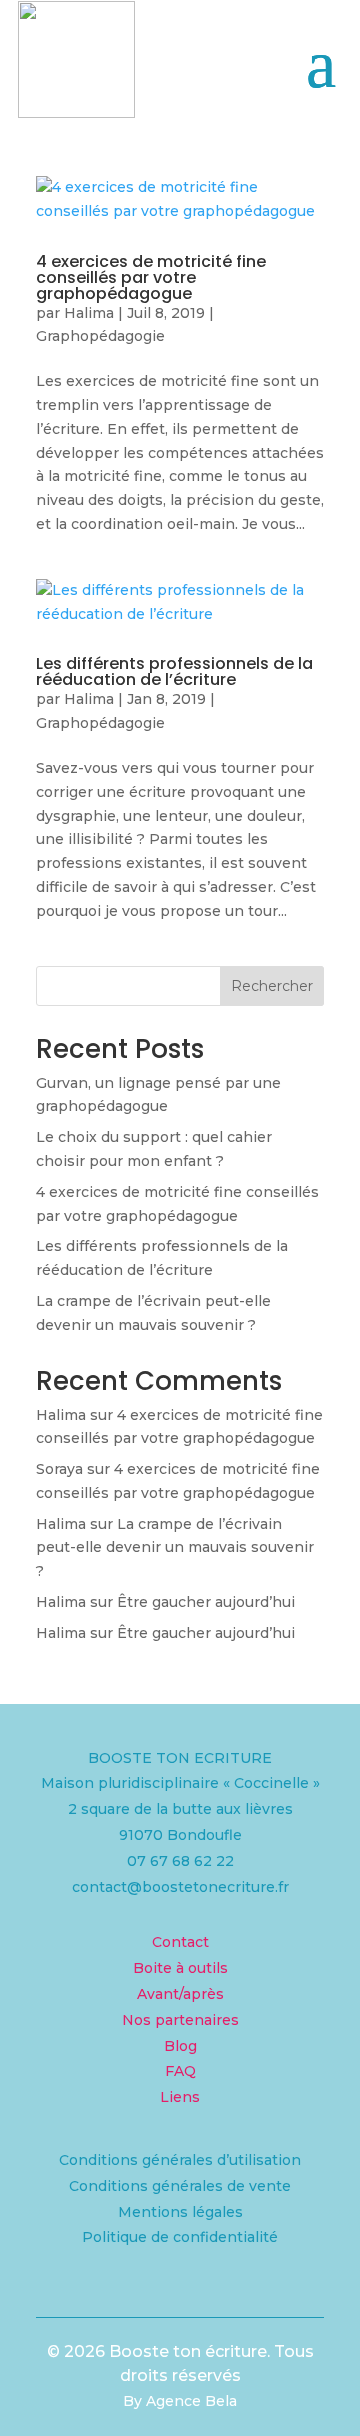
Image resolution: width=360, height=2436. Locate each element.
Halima (89, 313)
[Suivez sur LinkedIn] (260, 2298)
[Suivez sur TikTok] (180, 2298)
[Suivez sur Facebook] (100, 2298)
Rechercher (272, 986)
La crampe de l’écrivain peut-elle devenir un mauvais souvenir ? (175, 1548)
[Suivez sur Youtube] (220, 2298)
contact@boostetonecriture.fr (180, 1887)
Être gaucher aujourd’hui (206, 1602)
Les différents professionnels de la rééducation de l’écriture (174, 671)
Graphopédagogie (100, 336)
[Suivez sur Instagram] (140, 2298)
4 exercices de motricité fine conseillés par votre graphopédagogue (151, 277)
